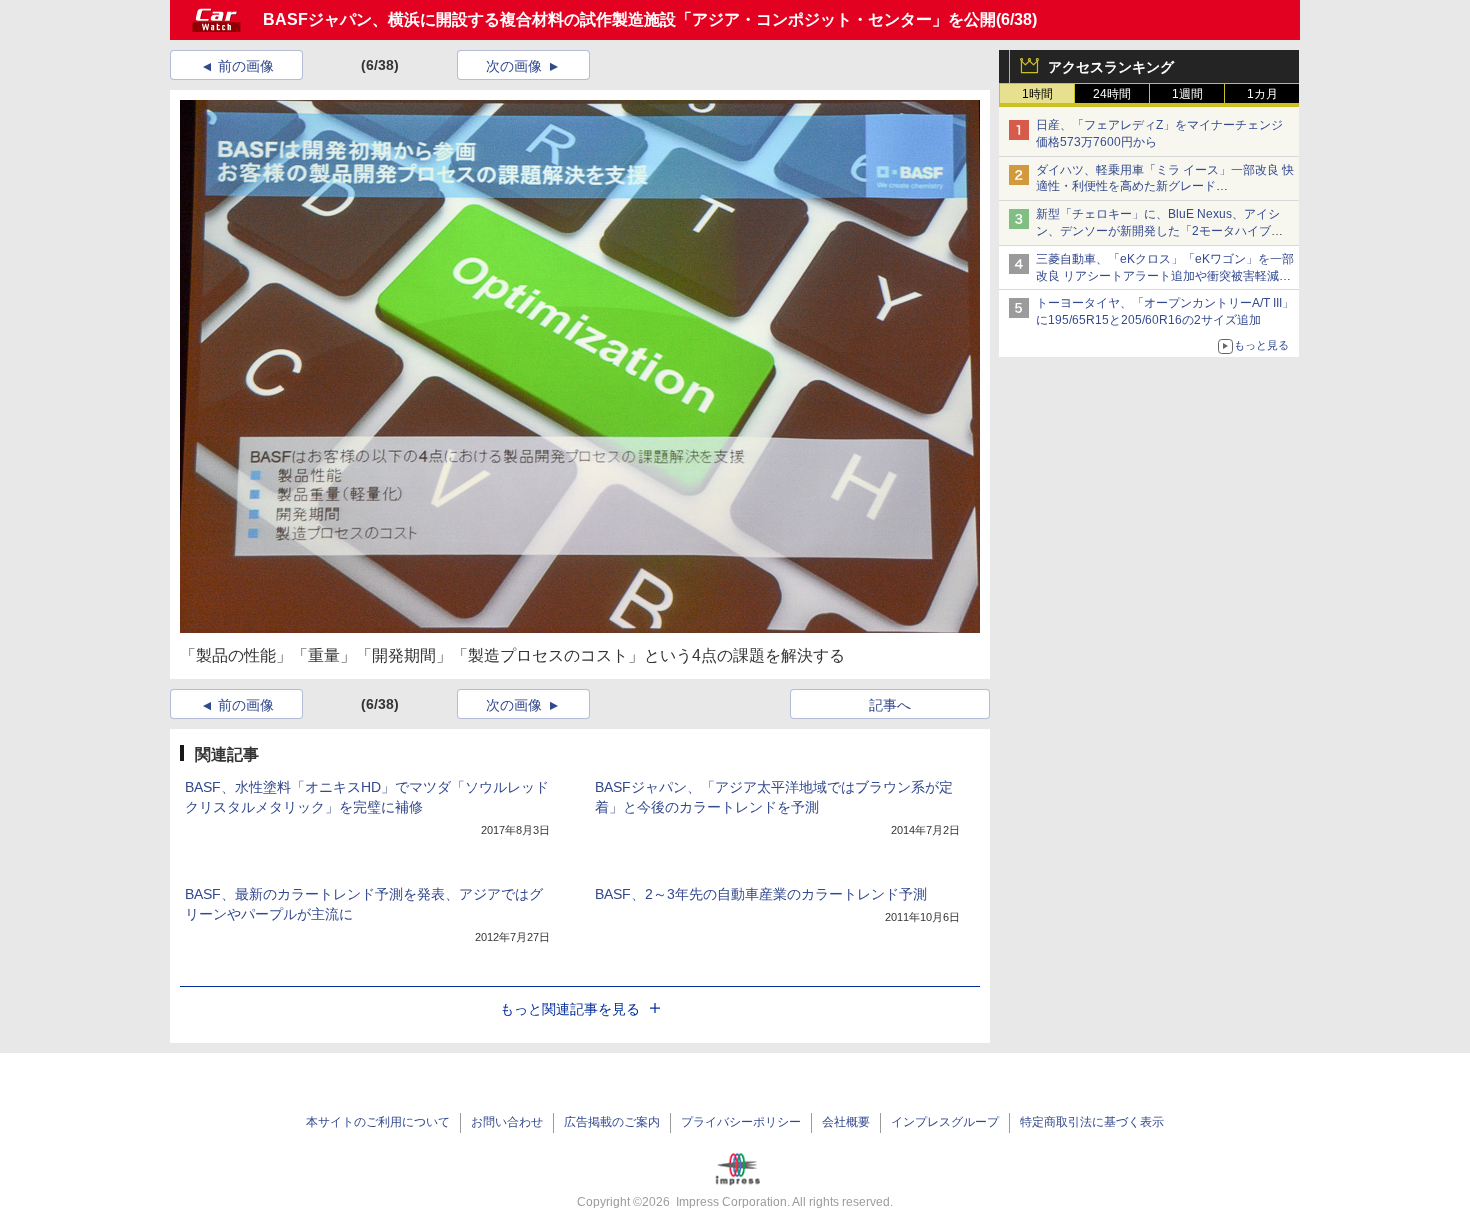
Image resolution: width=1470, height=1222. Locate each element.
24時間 (1112, 94)
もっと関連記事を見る (570, 1009)
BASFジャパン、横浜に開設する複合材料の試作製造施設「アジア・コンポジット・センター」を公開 (629, 19)
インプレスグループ (945, 1122)
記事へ (890, 705)
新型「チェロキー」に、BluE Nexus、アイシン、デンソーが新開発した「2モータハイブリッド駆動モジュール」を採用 (1159, 231)
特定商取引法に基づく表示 (1092, 1122)
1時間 (1037, 94)
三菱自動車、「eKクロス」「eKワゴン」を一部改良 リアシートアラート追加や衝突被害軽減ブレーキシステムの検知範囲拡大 (1165, 276)
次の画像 (514, 66)
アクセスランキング (1111, 67)
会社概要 (846, 1122)
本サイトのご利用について (378, 1122)
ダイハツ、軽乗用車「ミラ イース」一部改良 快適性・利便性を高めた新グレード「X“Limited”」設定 (1165, 187)
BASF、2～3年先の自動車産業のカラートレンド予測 (761, 894)
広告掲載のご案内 (612, 1122)
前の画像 (246, 66)
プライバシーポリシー (741, 1122)
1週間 (1187, 94)
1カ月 (1262, 94)
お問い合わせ (507, 1122)
